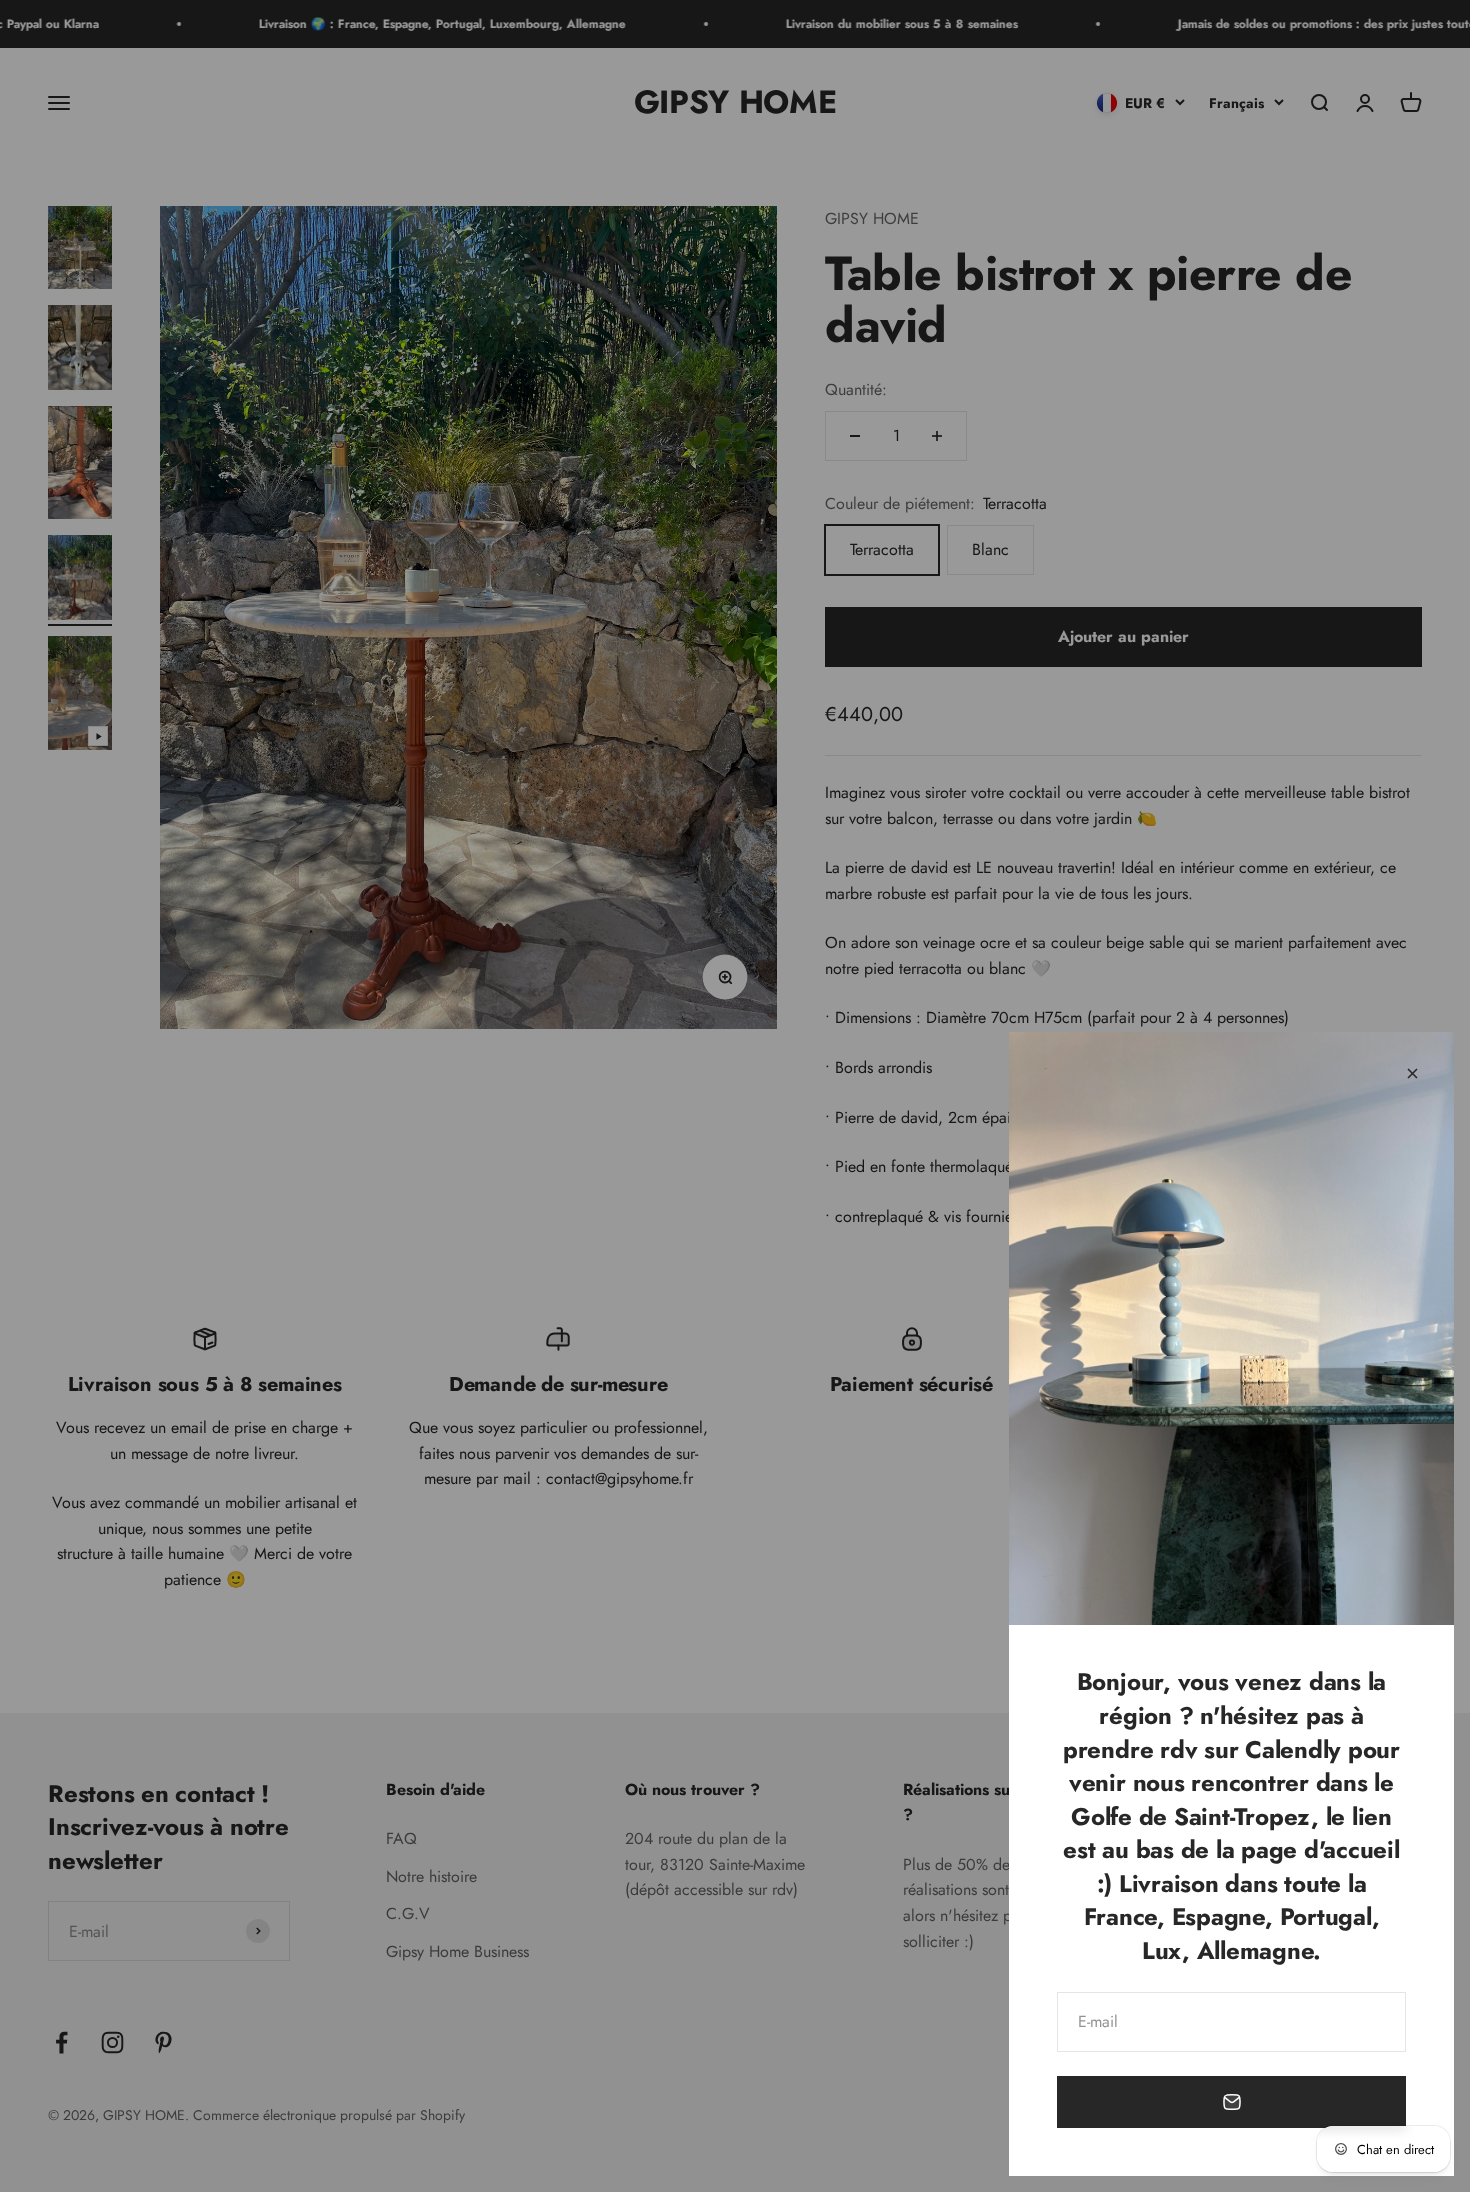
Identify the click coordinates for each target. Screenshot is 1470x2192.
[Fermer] (1412, 1073)
